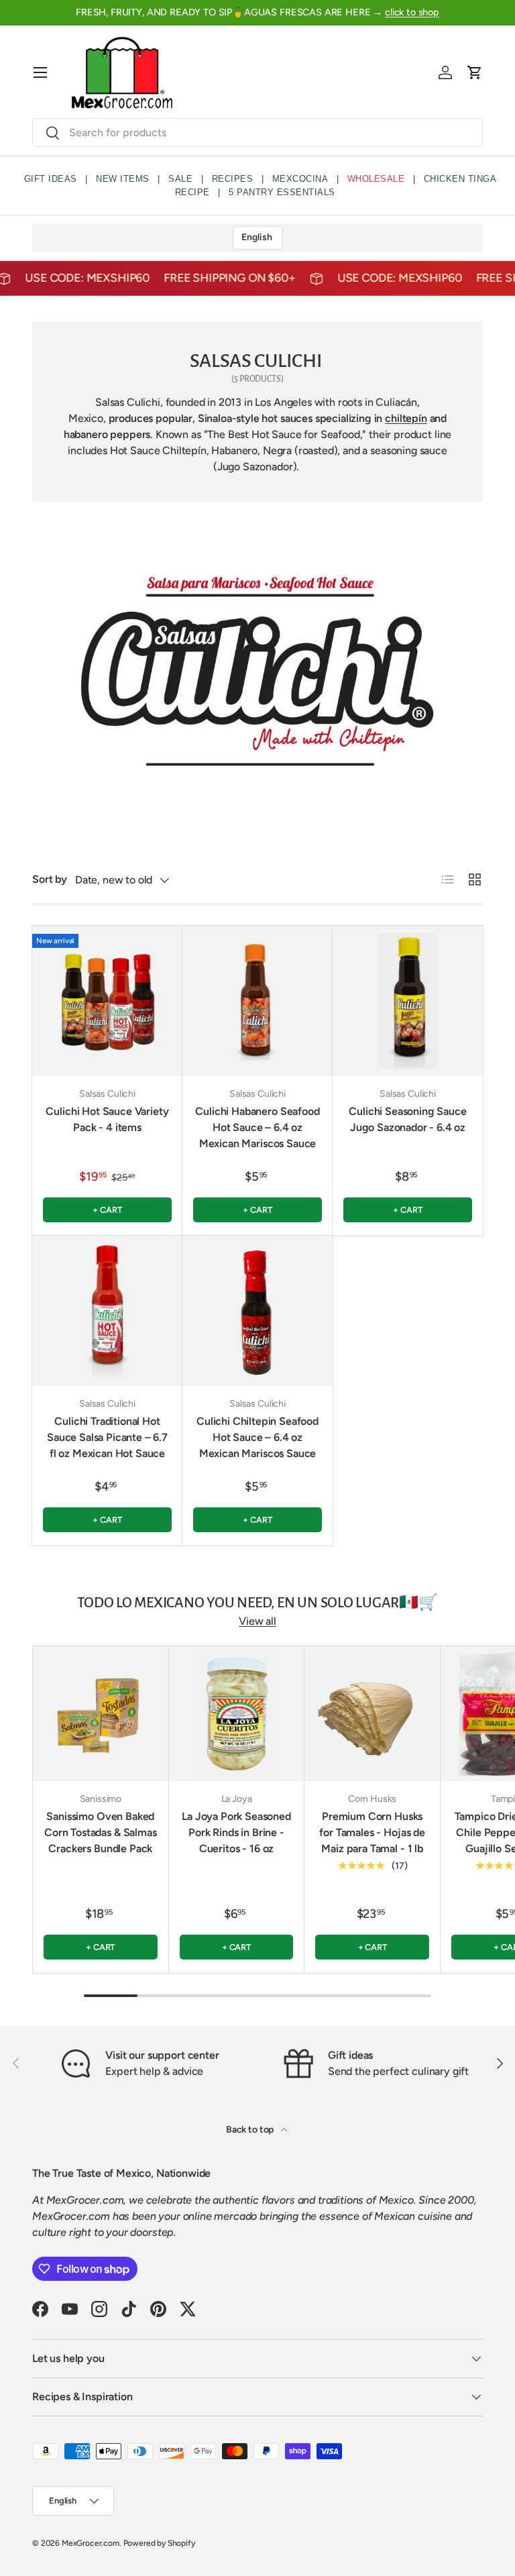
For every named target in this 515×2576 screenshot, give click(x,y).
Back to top (251, 2130)
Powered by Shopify (159, 2543)
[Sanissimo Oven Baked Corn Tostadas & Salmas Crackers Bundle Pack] (101, 1714)
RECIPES (233, 179)
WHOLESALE (376, 179)
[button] (475, 72)
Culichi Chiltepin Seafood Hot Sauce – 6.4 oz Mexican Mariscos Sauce (257, 1437)
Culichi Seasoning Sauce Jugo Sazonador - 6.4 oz (407, 1119)
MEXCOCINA (300, 179)
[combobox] (257, 132)
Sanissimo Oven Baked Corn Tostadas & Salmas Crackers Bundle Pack (100, 1832)
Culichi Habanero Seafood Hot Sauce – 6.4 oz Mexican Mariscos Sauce (257, 1127)
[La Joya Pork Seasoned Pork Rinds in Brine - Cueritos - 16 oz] (237, 1714)
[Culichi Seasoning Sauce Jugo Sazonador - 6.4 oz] (408, 1001)
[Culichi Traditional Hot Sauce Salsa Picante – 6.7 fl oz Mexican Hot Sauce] (107, 1311)
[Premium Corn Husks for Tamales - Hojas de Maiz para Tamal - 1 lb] (372, 1714)
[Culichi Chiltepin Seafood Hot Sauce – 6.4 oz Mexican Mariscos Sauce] (257, 1311)
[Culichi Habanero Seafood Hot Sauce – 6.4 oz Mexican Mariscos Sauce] (257, 1001)
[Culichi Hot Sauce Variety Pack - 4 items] (107, 1001)
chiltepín (406, 418)
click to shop (412, 12)
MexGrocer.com (91, 2543)
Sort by (50, 879)
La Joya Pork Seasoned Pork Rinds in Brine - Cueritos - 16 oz (236, 1832)
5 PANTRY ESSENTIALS (282, 192)
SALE (180, 179)
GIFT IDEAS (51, 179)
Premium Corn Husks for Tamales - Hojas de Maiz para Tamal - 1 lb (372, 1832)
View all (257, 1621)
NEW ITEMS (123, 179)
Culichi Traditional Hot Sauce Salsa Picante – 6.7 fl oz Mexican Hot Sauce (107, 1437)
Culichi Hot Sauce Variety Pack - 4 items (107, 1119)
